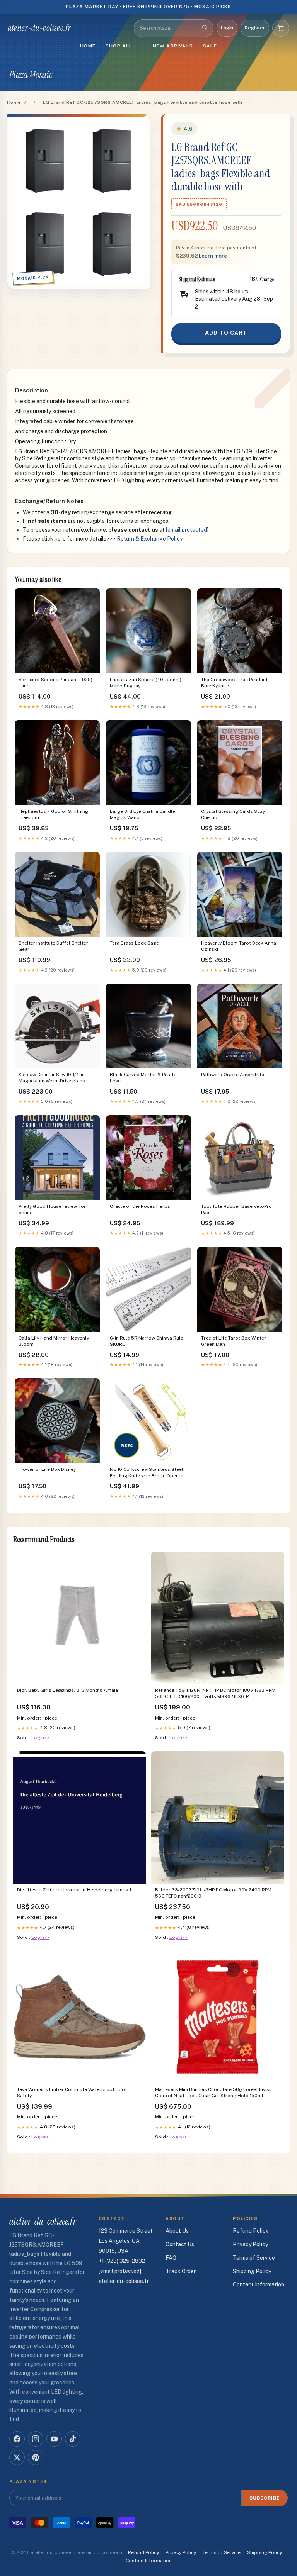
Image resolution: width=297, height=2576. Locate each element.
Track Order (181, 2271)
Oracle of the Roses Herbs (140, 1206)
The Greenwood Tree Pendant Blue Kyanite (234, 683)
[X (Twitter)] (17, 2457)
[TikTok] (73, 2439)
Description (32, 390)
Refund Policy (251, 2231)
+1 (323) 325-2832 (122, 2261)
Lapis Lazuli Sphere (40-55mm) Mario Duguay (146, 683)
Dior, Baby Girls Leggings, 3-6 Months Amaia (67, 1690)
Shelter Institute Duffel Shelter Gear (53, 946)
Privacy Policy (250, 2244)
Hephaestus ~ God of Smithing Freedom (53, 814)
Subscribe (265, 2498)
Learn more (213, 256)
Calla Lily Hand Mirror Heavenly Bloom (54, 1341)
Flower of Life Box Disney (47, 1469)
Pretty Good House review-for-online (53, 1209)
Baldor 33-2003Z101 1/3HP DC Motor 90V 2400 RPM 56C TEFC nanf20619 (213, 1893)
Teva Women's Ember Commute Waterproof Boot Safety (72, 2093)
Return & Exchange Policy (150, 539)
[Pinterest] (36, 2457)
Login (227, 28)
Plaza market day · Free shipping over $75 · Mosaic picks (149, 7)
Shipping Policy (252, 2271)
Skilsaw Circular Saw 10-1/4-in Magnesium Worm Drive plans (52, 1078)
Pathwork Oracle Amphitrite (233, 1075)
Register (255, 28)
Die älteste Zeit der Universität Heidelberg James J (74, 1890)
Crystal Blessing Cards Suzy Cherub (233, 814)
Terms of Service (254, 2258)
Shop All (119, 46)
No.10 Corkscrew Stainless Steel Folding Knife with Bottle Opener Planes (147, 1473)
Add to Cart (226, 333)
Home (88, 46)
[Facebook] (17, 2439)
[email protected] (187, 530)
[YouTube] (54, 2439)
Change (267, 279)
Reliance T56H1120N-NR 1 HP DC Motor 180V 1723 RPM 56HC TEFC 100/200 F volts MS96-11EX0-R (215, 1693)
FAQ (171, 2258)
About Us (177, 2231)
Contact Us (180, 2244)
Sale (210, 46)
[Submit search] (205, 28)
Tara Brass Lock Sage (134, 943)
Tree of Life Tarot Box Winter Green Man (234, 1341)
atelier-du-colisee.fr (39, 28)
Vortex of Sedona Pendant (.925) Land (55, 683)
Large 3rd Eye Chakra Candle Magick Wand (143, 814)
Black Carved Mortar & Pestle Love (143, 1078)
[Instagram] (36, 2439)
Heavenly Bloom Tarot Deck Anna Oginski (239, 946)
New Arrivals (173, 46)
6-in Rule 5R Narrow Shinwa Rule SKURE (147, 1341)
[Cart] (281, 28)
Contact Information (259, 2284)
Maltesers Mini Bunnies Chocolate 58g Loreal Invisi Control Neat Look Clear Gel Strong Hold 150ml (213, 2093)
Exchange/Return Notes (49, 501)
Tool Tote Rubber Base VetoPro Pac (236, 1209)
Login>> (40, 1738)
